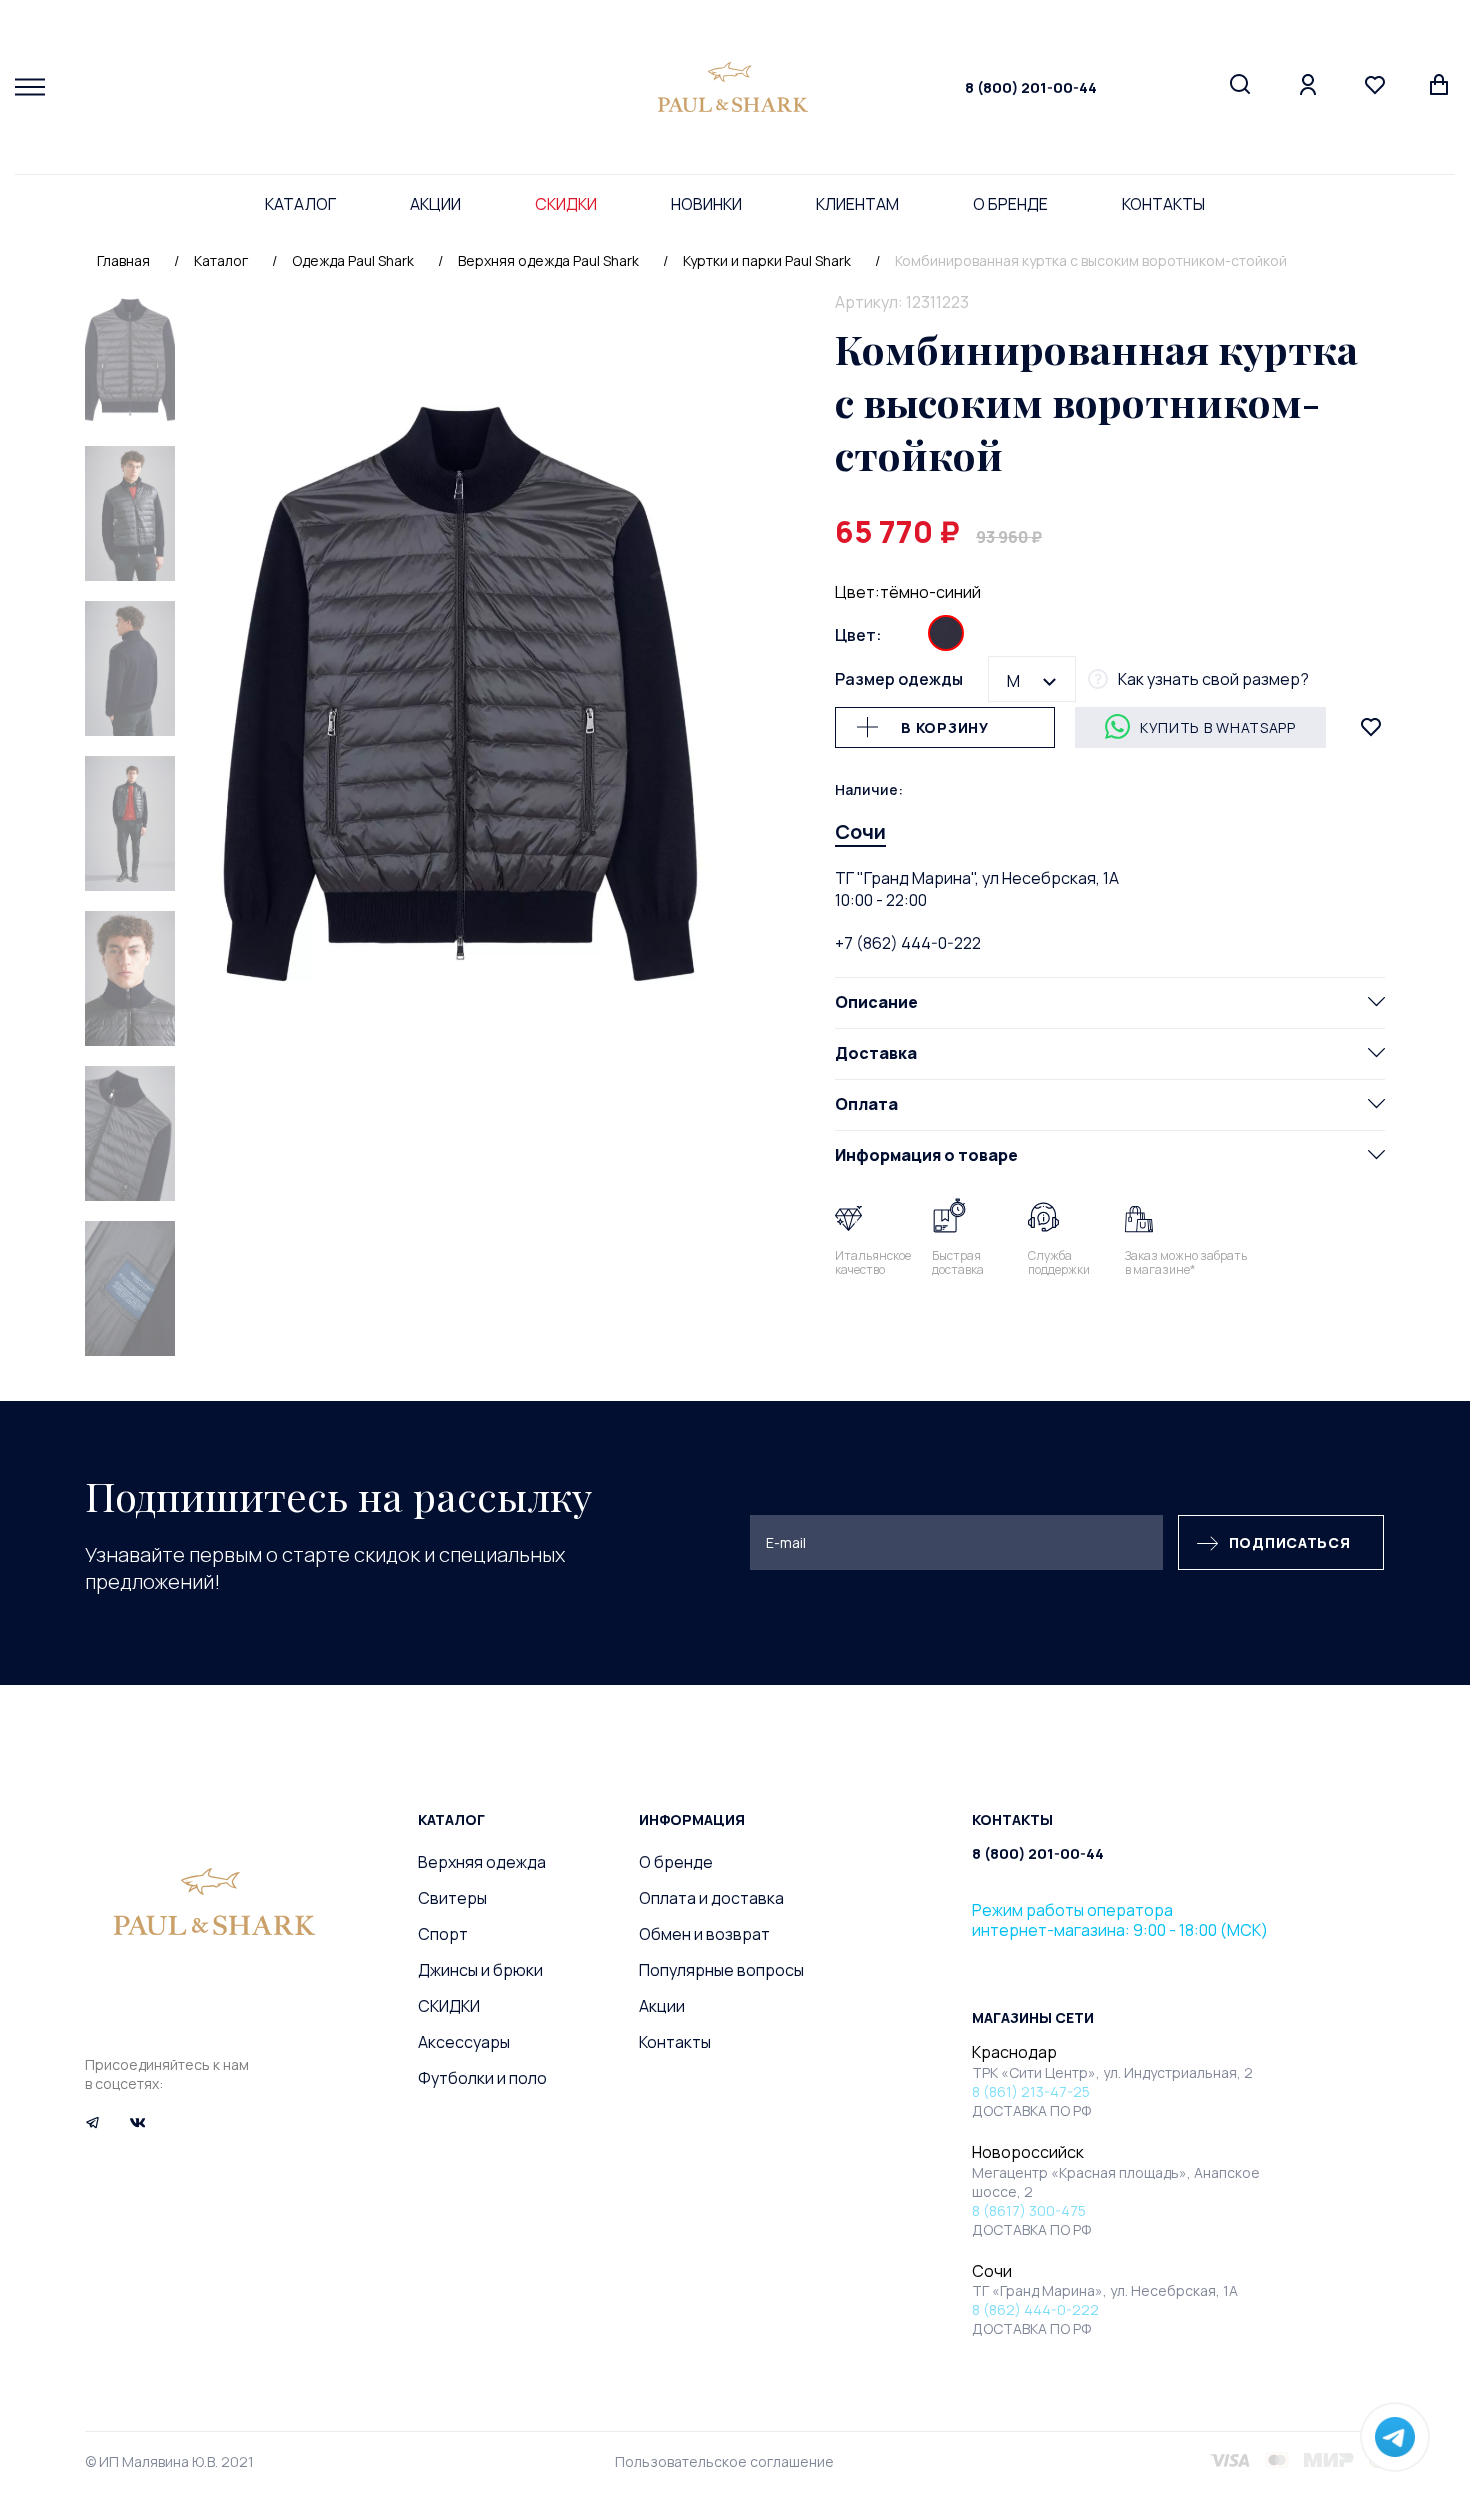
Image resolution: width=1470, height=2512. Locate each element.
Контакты (1163, 204)
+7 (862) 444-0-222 (908, 942)
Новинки (706, 204)
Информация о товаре (926, 1154)
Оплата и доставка (711, 1898)
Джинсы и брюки (480, 1970)
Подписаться (1290, 1542)
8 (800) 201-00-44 (1031, 87)
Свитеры (452, 1898)
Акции (435, 204)
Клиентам (857, 204)
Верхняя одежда (482, 1862)
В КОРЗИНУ (944, 726)
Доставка (876, 1052)
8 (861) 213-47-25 (1031, 2091)
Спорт (443, 1934)
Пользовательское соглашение (724, 2461)
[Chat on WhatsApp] (1395, 2437)
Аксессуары (464, 2042)
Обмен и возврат (704, 1934)
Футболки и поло (482, 2078)
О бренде (1010, 204)
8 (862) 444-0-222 (1035, 2309)
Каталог (300, 204)
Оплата (866, 1103)
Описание (876, 1001)
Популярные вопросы (721, 1970)
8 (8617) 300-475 (1029, 2210)
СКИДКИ (566, 204)
